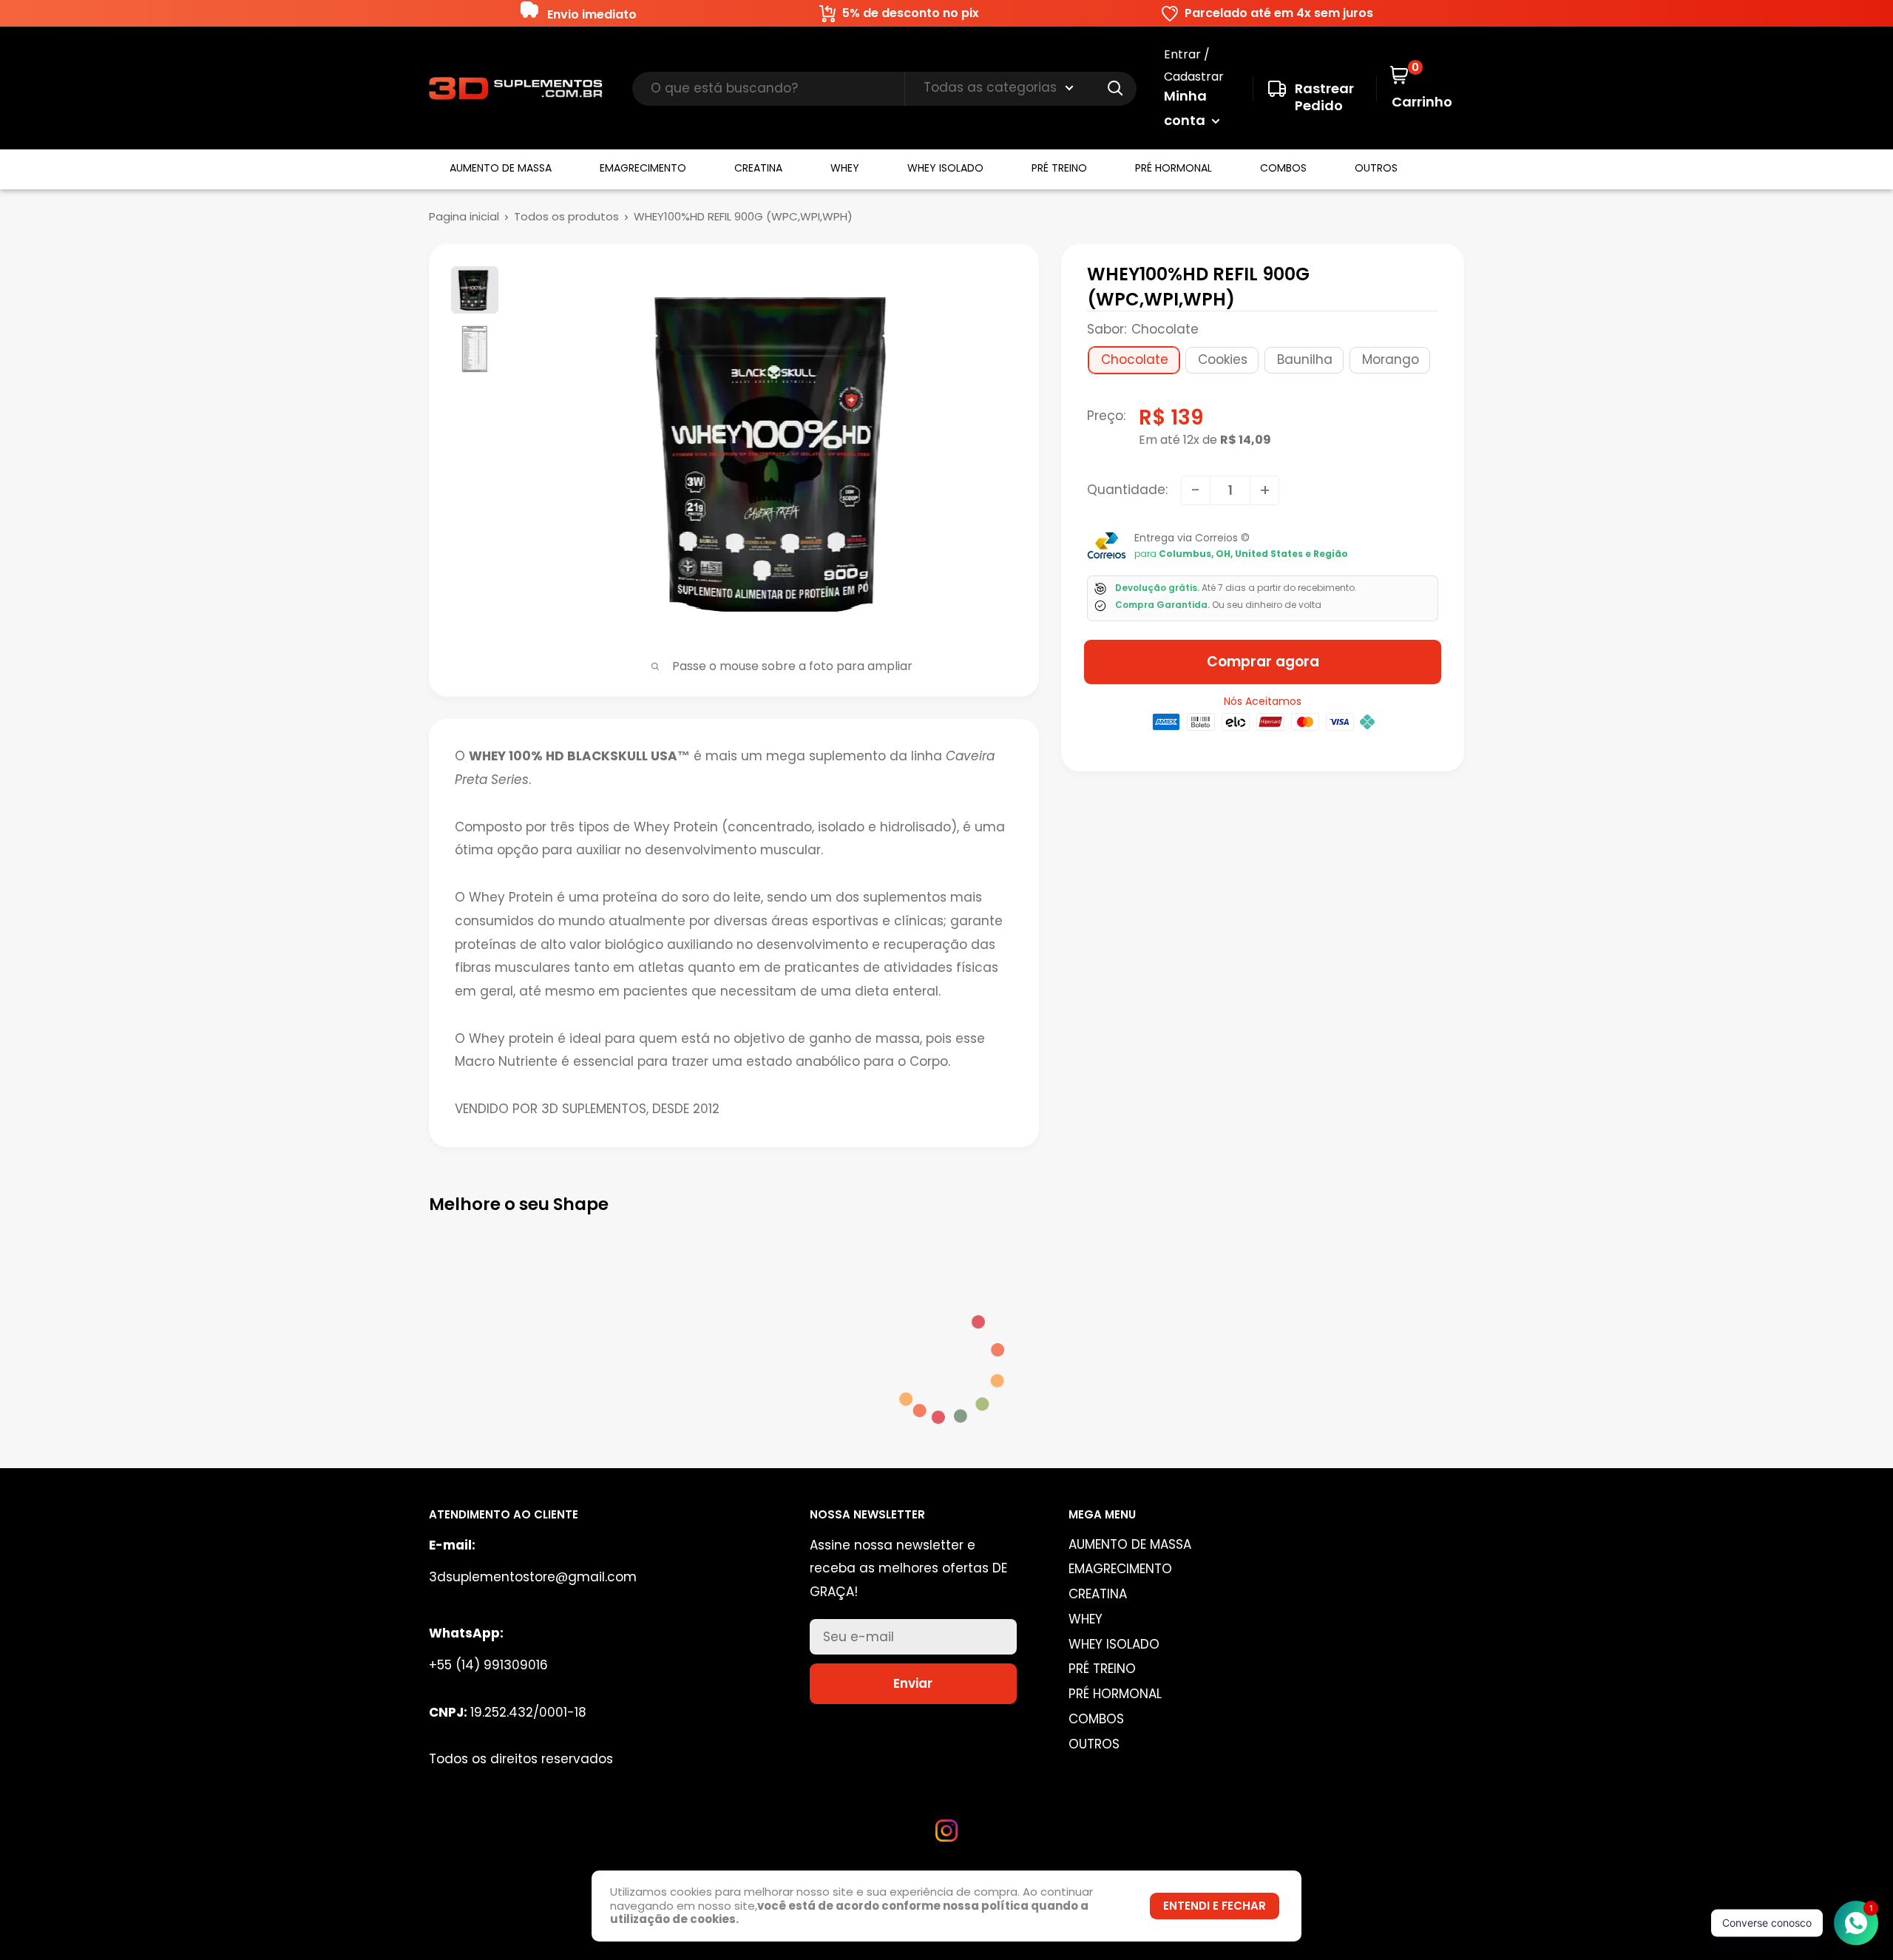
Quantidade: (1127, 490)
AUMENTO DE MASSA (501, 168)
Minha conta (1186, 108)
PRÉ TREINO (1059, 168)
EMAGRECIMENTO (643, 168)
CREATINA (758, 168)
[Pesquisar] (1116, 89)
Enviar (913, 1683)
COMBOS (1283, 168)
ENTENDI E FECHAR (1215, 1906)
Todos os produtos (566, 216)
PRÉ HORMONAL (1174, 168)
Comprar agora (1263, 662)
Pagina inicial (464, 216)
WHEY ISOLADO (945, 168)
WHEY (845, 168)
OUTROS (1376, 168)
